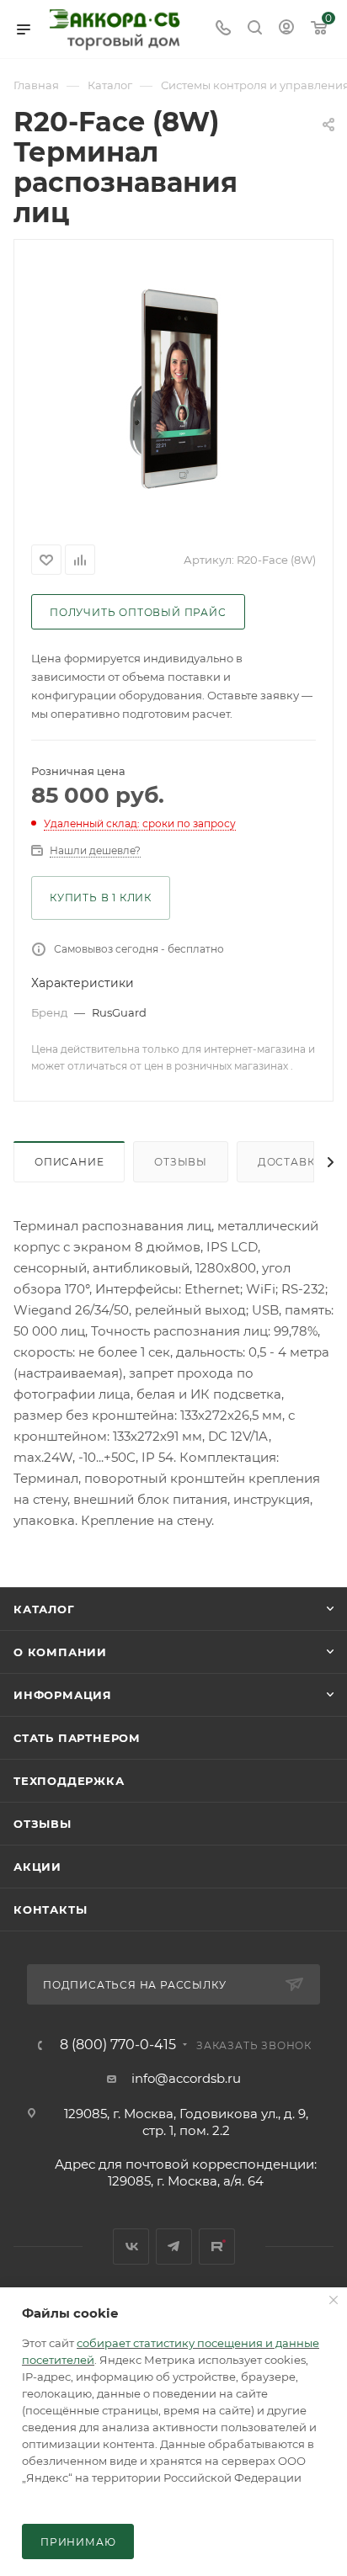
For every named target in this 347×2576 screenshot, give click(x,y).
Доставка (290, 1162)
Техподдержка (69, 1781)
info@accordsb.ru (186, 2078)
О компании (60, 1652)
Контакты (50, 1909)
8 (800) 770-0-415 (118, 2045)
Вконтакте (131, 2247)
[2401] (173, 389)
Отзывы (181, 1162)
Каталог (44, 1609)
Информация (63, 1695)
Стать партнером (77, 1738)
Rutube (217, 2247)
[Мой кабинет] (286, 29)
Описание (69, 1162)
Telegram (174, 2247)
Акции (37, 1867)
